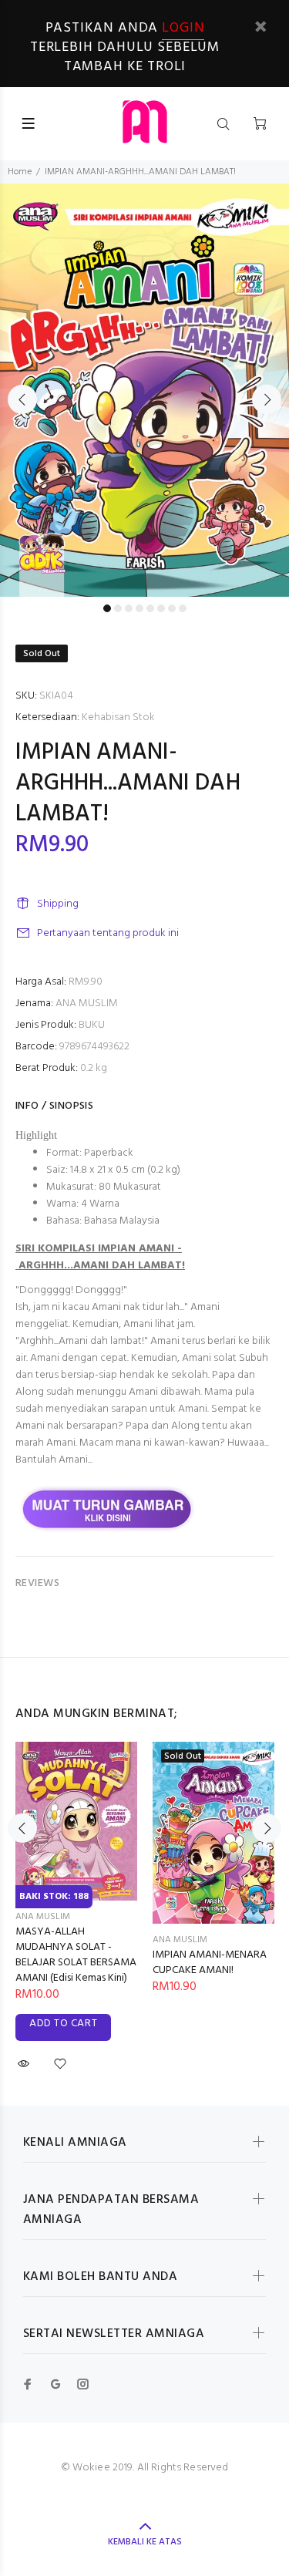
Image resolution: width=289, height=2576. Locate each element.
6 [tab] (161, 608)
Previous (22, 399)
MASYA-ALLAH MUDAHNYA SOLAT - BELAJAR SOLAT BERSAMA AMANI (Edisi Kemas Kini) (76, 1955)
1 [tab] (107, 608)
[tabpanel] (144, 390)
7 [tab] (172, 608)
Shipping (58, 904)
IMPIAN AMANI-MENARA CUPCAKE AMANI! (210, 1963)
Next (267, 399)
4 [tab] (139, 608)
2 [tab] (118, 608)
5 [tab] (150, 608)
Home (20, 172)
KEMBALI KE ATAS (145, 2542)
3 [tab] (129, 608)
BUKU (92, 1025)
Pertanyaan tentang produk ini (108, 933)
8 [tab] (183, 608)
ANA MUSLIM (87, 1003)
